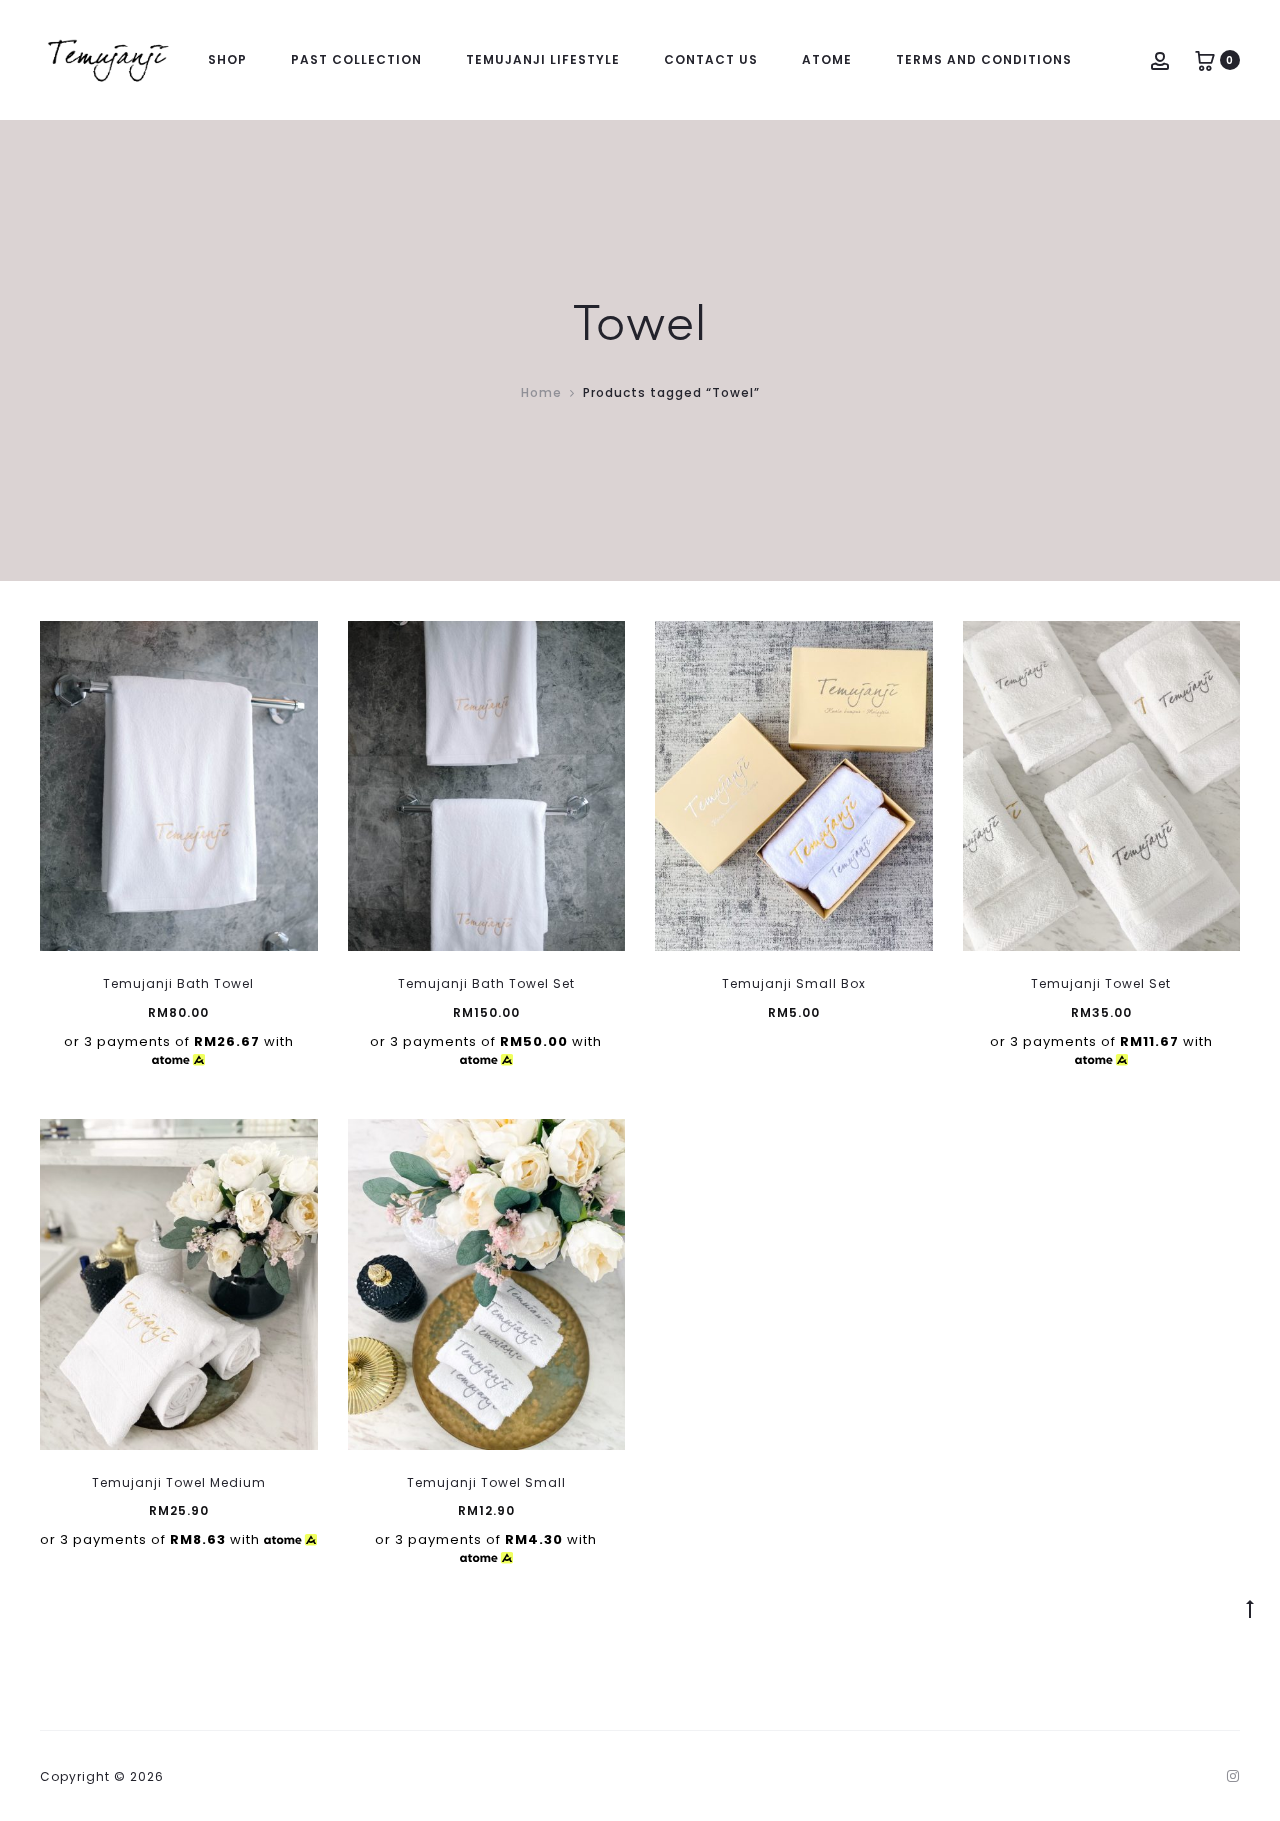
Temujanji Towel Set (1101, 983)
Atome (827, 59)
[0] (1205, 59)
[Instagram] (1233, 1776)
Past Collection (356, 59)
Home (541, 392)
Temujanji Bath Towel (178, 983)
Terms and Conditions (984, 59)
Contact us (711, 59)
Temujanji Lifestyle (543, 59)
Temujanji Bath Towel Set (486, 983)
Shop (227, 59)
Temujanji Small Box (794, 983)
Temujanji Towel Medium (179, 1482)
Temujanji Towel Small (486, 1482)
